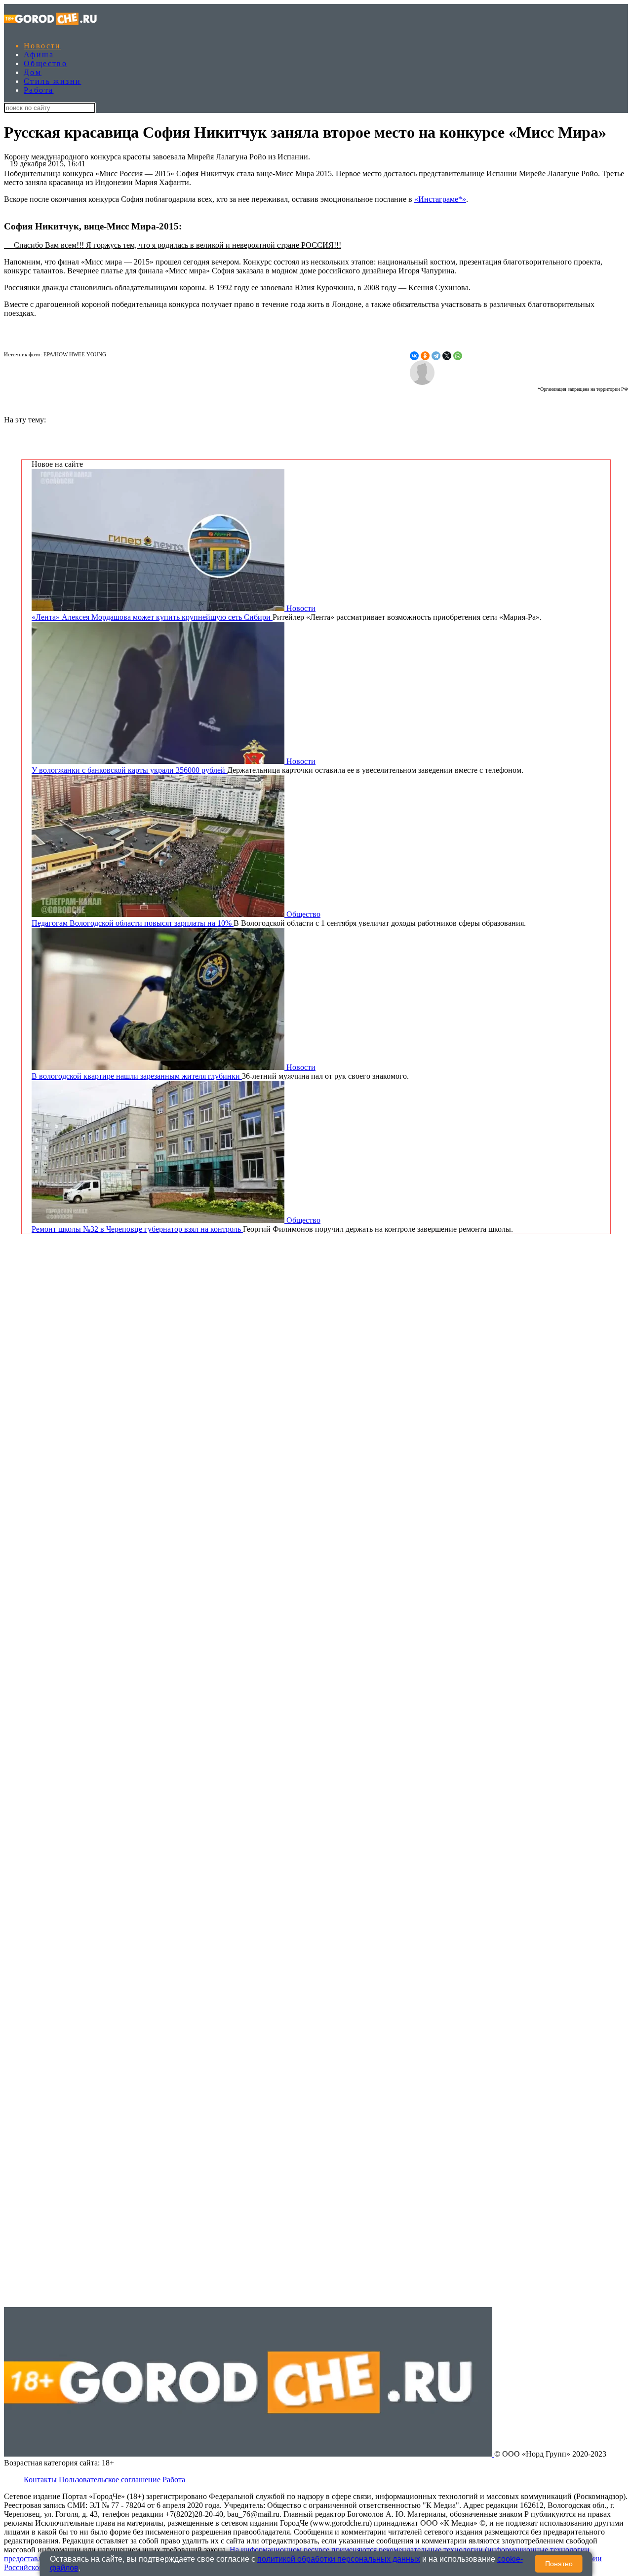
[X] (447, 356)
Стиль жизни (52, 81)
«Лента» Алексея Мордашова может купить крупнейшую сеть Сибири (152, 617)
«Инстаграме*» (440, 199)
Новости (42, 46)
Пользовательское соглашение (110, 2480)
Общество (45, 63)
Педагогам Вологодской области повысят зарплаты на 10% (133, 923)
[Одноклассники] (425, 356)
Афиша (39, 55)
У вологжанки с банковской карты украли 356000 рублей (129, 770)
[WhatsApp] (458, 356)
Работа (39, 90)
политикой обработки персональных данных (339, 2559)
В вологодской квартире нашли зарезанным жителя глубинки (137, 1076)
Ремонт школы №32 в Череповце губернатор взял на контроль (137, 1229)
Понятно (559, 2564)
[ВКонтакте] (414, 356)
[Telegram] (436, 356)
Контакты (40, 2480)
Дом (33, 72)
